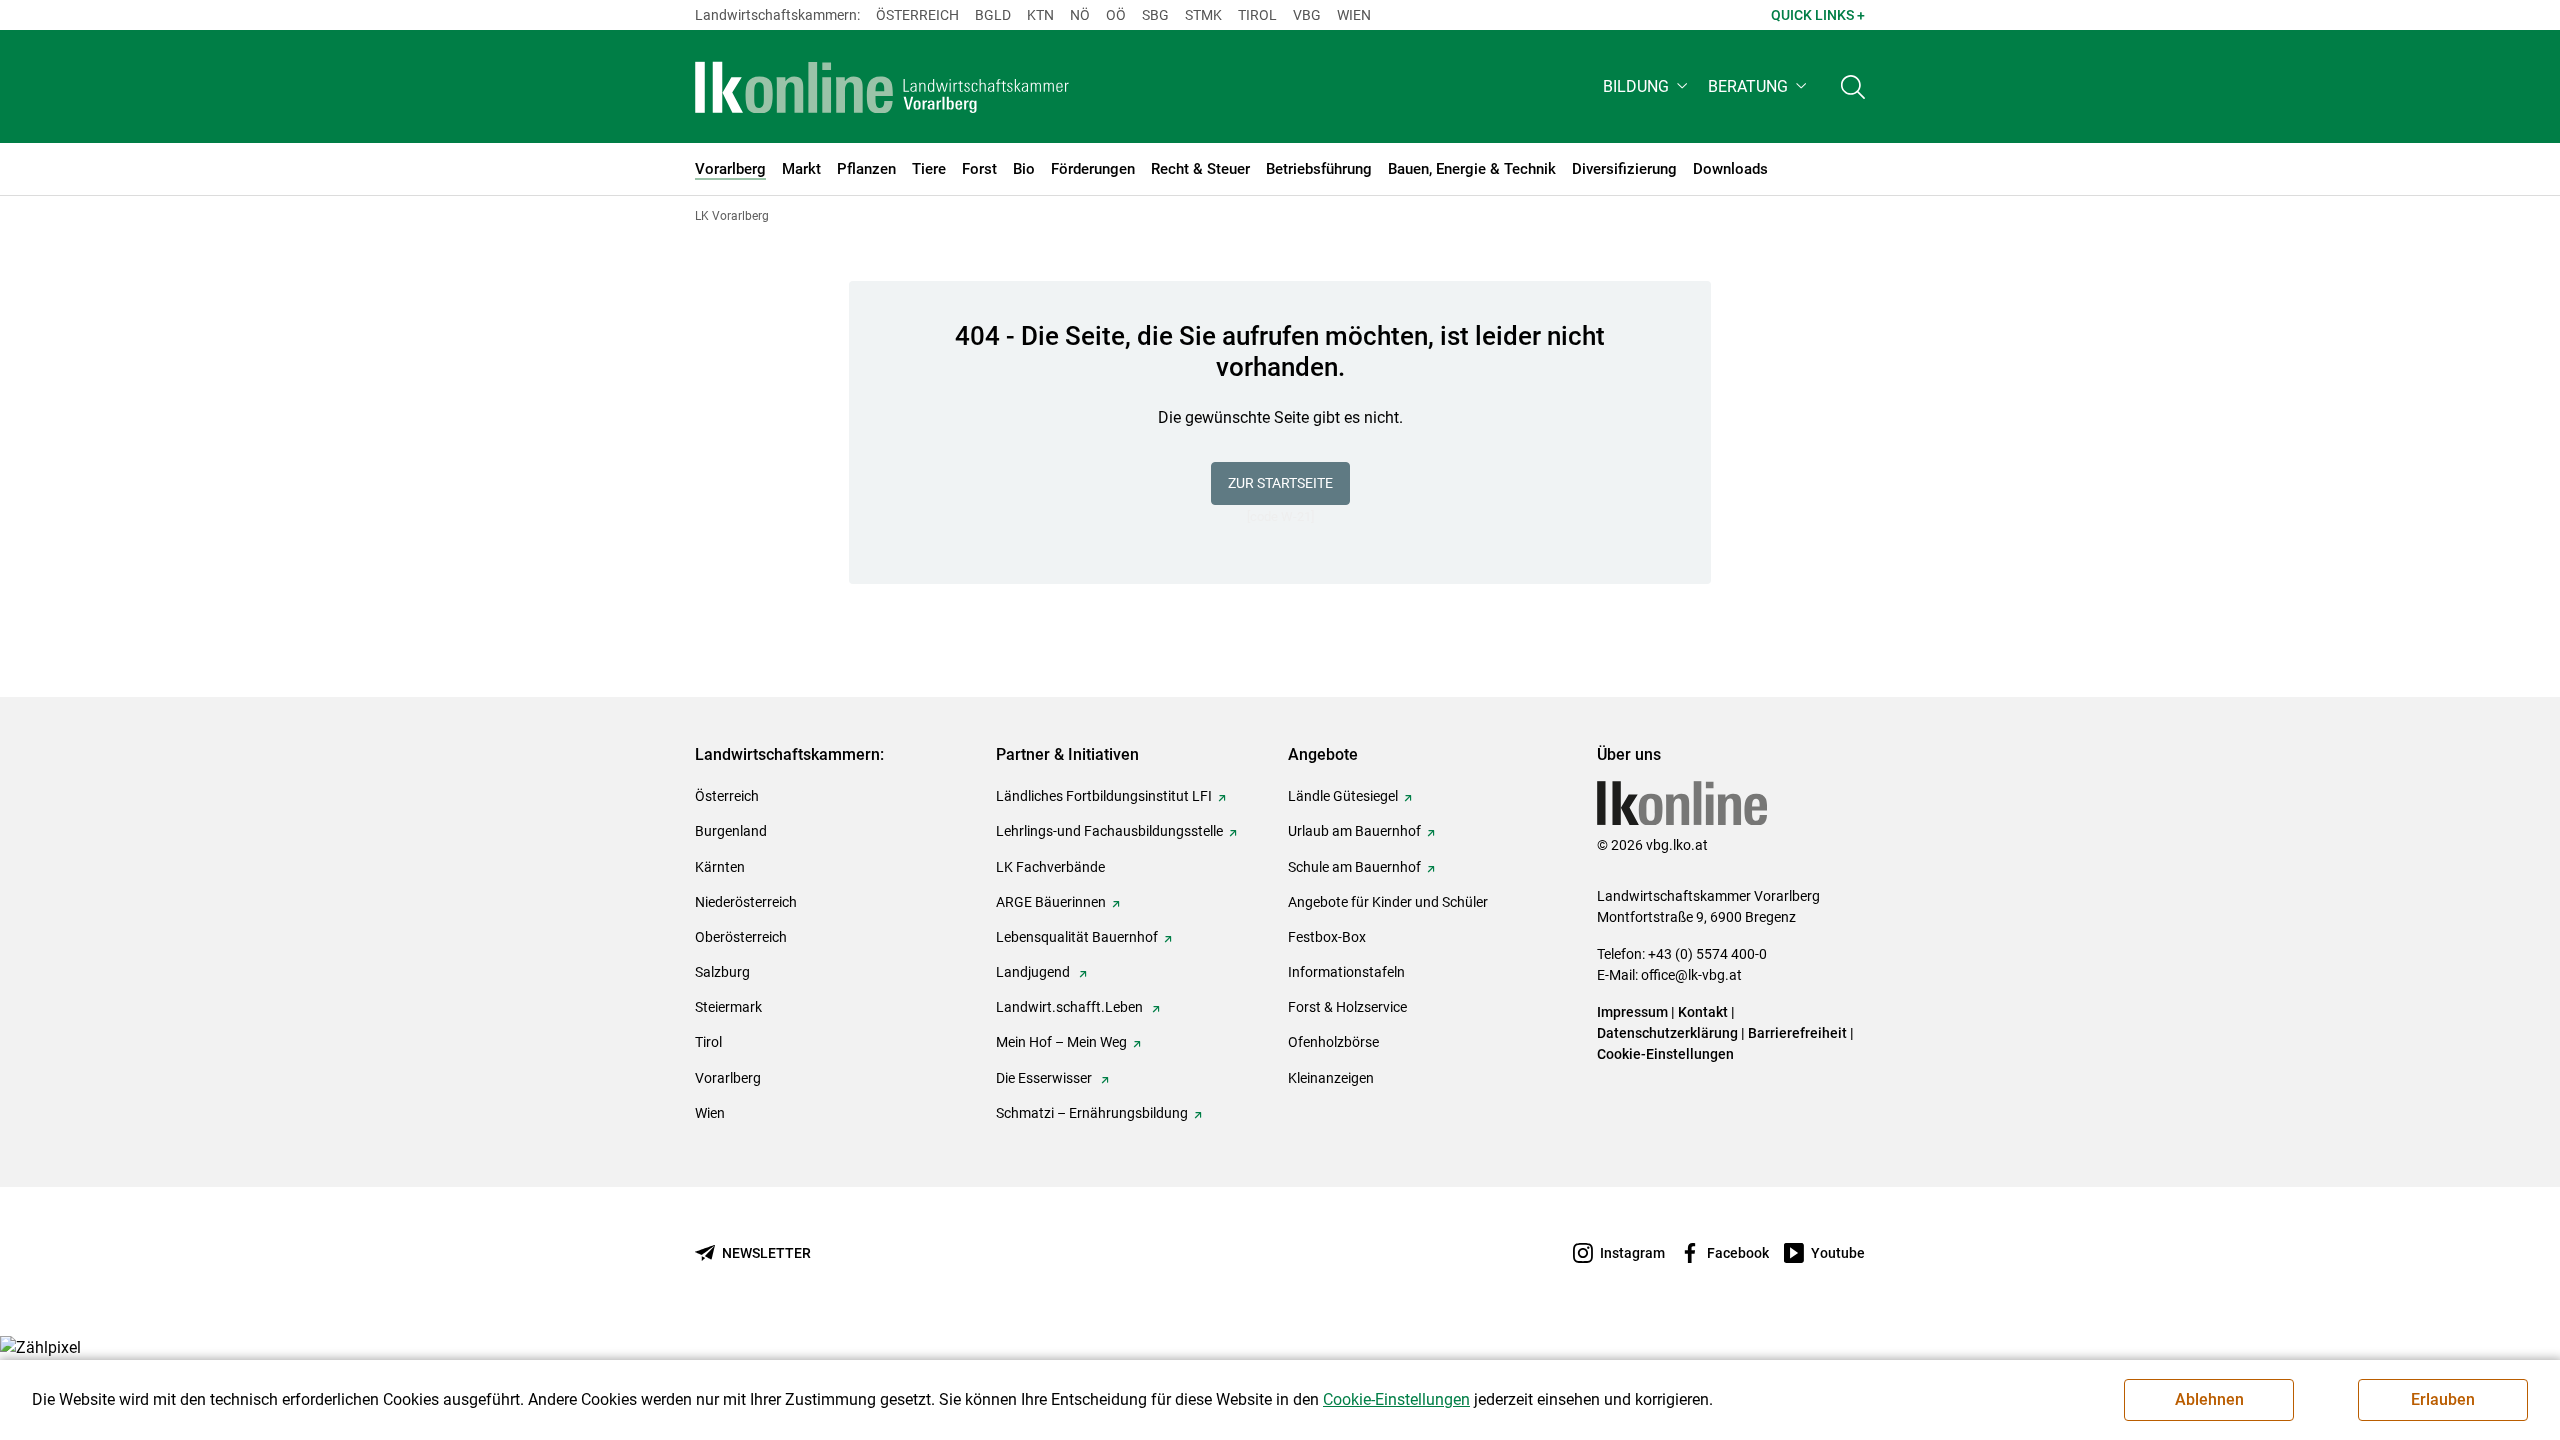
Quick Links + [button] (1818, 15)
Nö (1080, 15)
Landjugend (1034, 972)
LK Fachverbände (1050, 867)
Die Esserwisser (1045, 1078)
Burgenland (731, 831)
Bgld (993, 15)
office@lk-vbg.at (1691, 975)
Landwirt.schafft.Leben (1071, 1007)
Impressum (1632, 1012)
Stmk (1203, 15)
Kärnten (720, 867)
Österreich (917, 15)
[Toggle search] (1853, 86)
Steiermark (728, 1007)
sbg (1155, 15)
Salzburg (722, 972)
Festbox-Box (1327, 937)
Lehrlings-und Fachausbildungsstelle (1109, 831)
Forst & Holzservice (1347, 1007)
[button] (1647, 86)
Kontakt (1703, 1012)
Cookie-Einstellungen (1665, 1054)
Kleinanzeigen (1331, 1078)
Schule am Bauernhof (1354, 867)
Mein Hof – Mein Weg (1061, 1042)
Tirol (1257, 15)
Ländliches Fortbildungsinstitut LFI (1104, 796)
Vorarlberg (728, 1078)
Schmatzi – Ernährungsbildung (1092, 1113)
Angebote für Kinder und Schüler (1388, 902)
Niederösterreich (746, 902)
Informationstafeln (1346, 972)
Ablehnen (2209, 1399)
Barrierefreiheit (1797, 1033)
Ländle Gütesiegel (1343, 796)
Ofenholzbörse (1333, 1042)
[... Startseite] (882, 87)
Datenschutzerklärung (1667, 1033)
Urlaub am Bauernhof (1354, 831)
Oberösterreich (741, 937)
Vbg (1307, 15)
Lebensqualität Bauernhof (1077, 937)
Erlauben (2443, 1399)
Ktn (1040, 15)
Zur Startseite (1280, 483)
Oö (1116, 15)
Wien (1354, 15)
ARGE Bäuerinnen (1051, 902)
